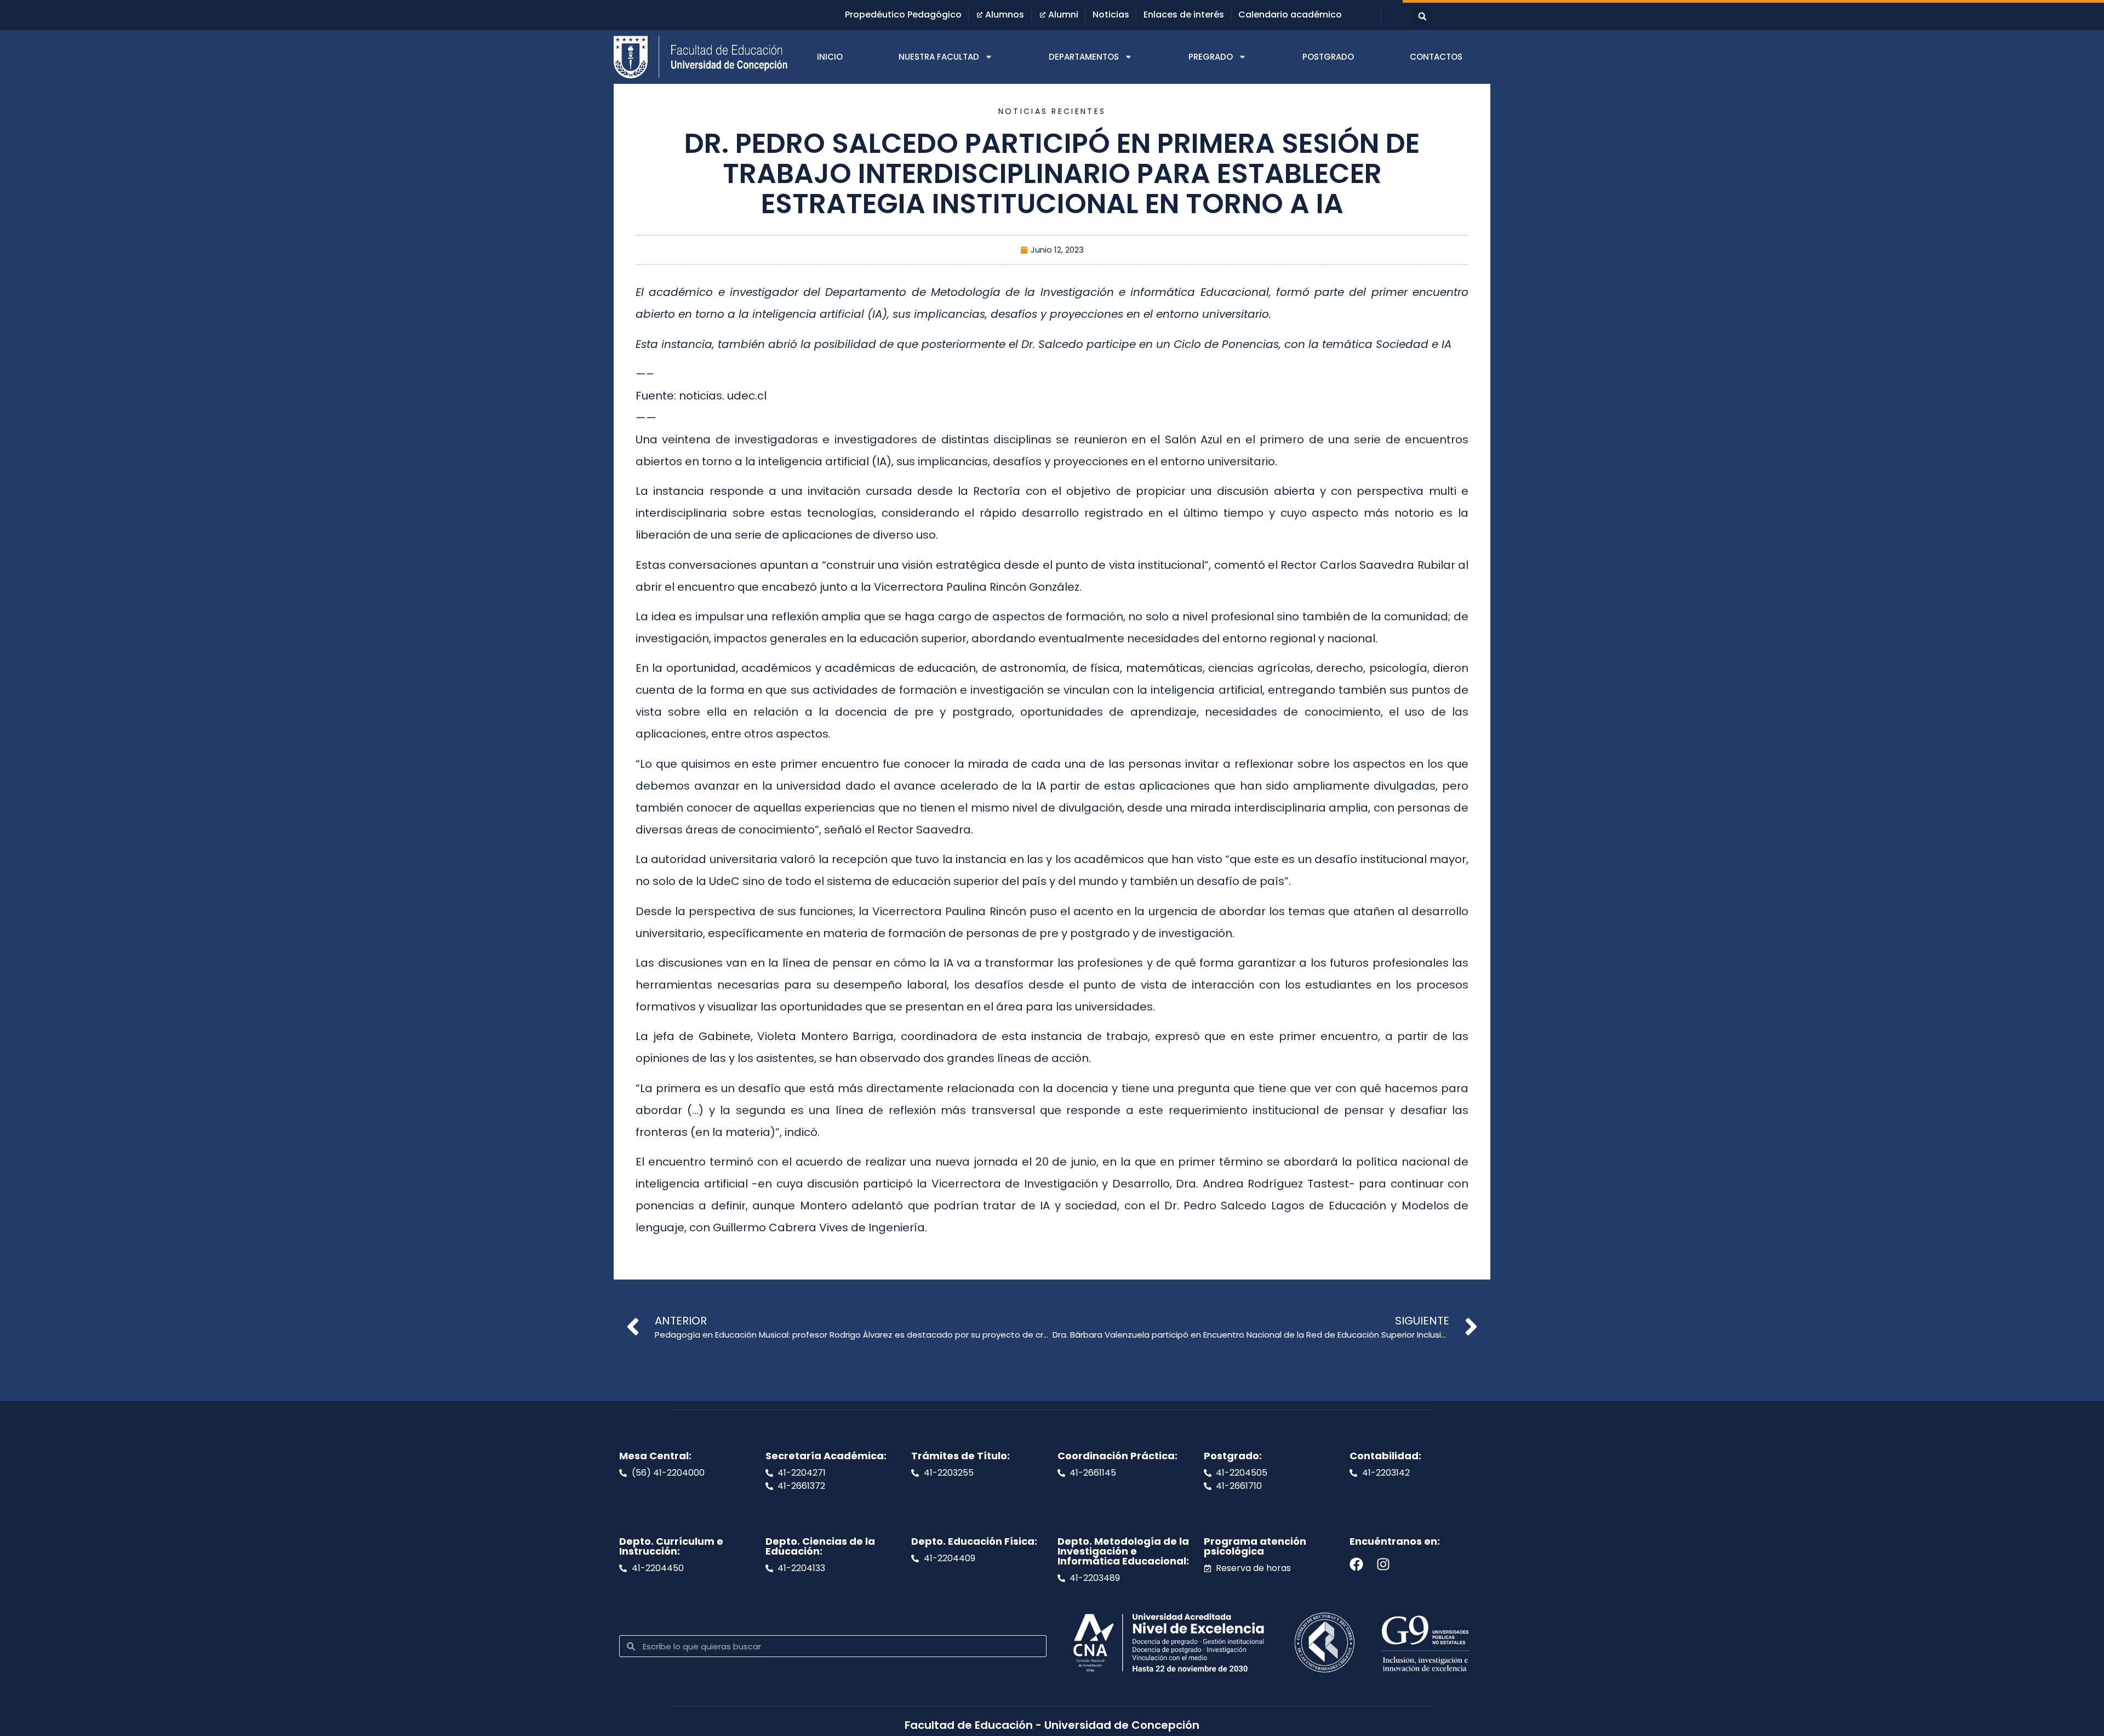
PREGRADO (1211, 57)
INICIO (830, 57)
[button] (1422, 16)
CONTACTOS (1436, 57)
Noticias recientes (1052, 111)
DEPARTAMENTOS (1084, 57)
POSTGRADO (1328, 57)
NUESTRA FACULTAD (939, 57)
